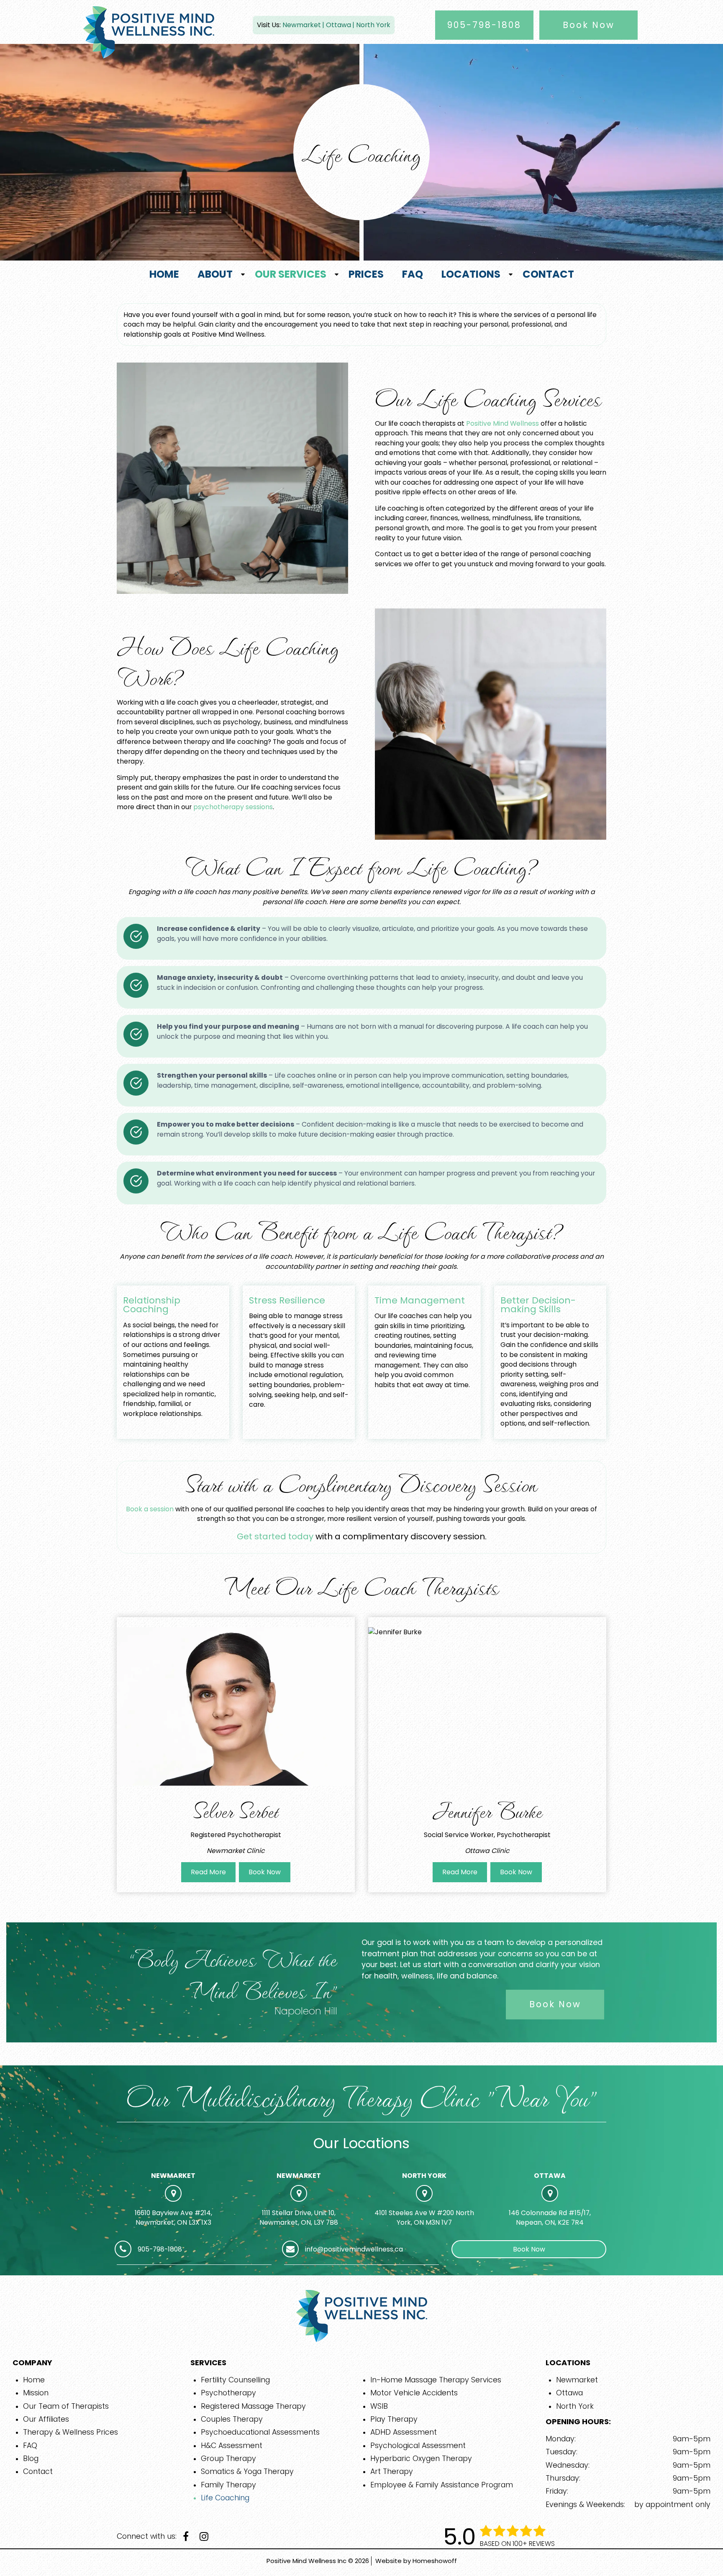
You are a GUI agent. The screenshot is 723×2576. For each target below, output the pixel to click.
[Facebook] (189, 2537)
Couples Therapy (232, 2419)
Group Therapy (228, 2458)
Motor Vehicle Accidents (414, 2393)
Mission (36, 2393)
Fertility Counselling (235, 2380)
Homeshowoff (435, 2561)
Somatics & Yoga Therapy (247, 2471)
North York (373, 25)
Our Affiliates (46, 2419)
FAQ (30, 2446)
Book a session (150, 1509)
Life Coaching (225, 2498)
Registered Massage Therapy (253, 2406)
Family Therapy (228, 2485)
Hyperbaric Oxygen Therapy (421, 2458)
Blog (31, 2458)
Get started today (275, 1536)
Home (34, 2380)
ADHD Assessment (404, 2432)
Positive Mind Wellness (503, 423)
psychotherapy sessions (233, 807)
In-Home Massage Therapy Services (436, 2380)
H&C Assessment (232, 2446)
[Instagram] (206, 2537)
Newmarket (302, 25)
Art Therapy (392, 2471)
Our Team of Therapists (66, 2406)
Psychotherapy (228, 2393)
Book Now (589, 25)
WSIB (379, 2406)
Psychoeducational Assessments (260, 2432)
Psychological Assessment (418, 2446)
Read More (208, 1872)
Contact (38, 2471)
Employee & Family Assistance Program (442, 2485)
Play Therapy (394, 2419)
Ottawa (338, 25)
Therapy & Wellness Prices (71, 2432)
